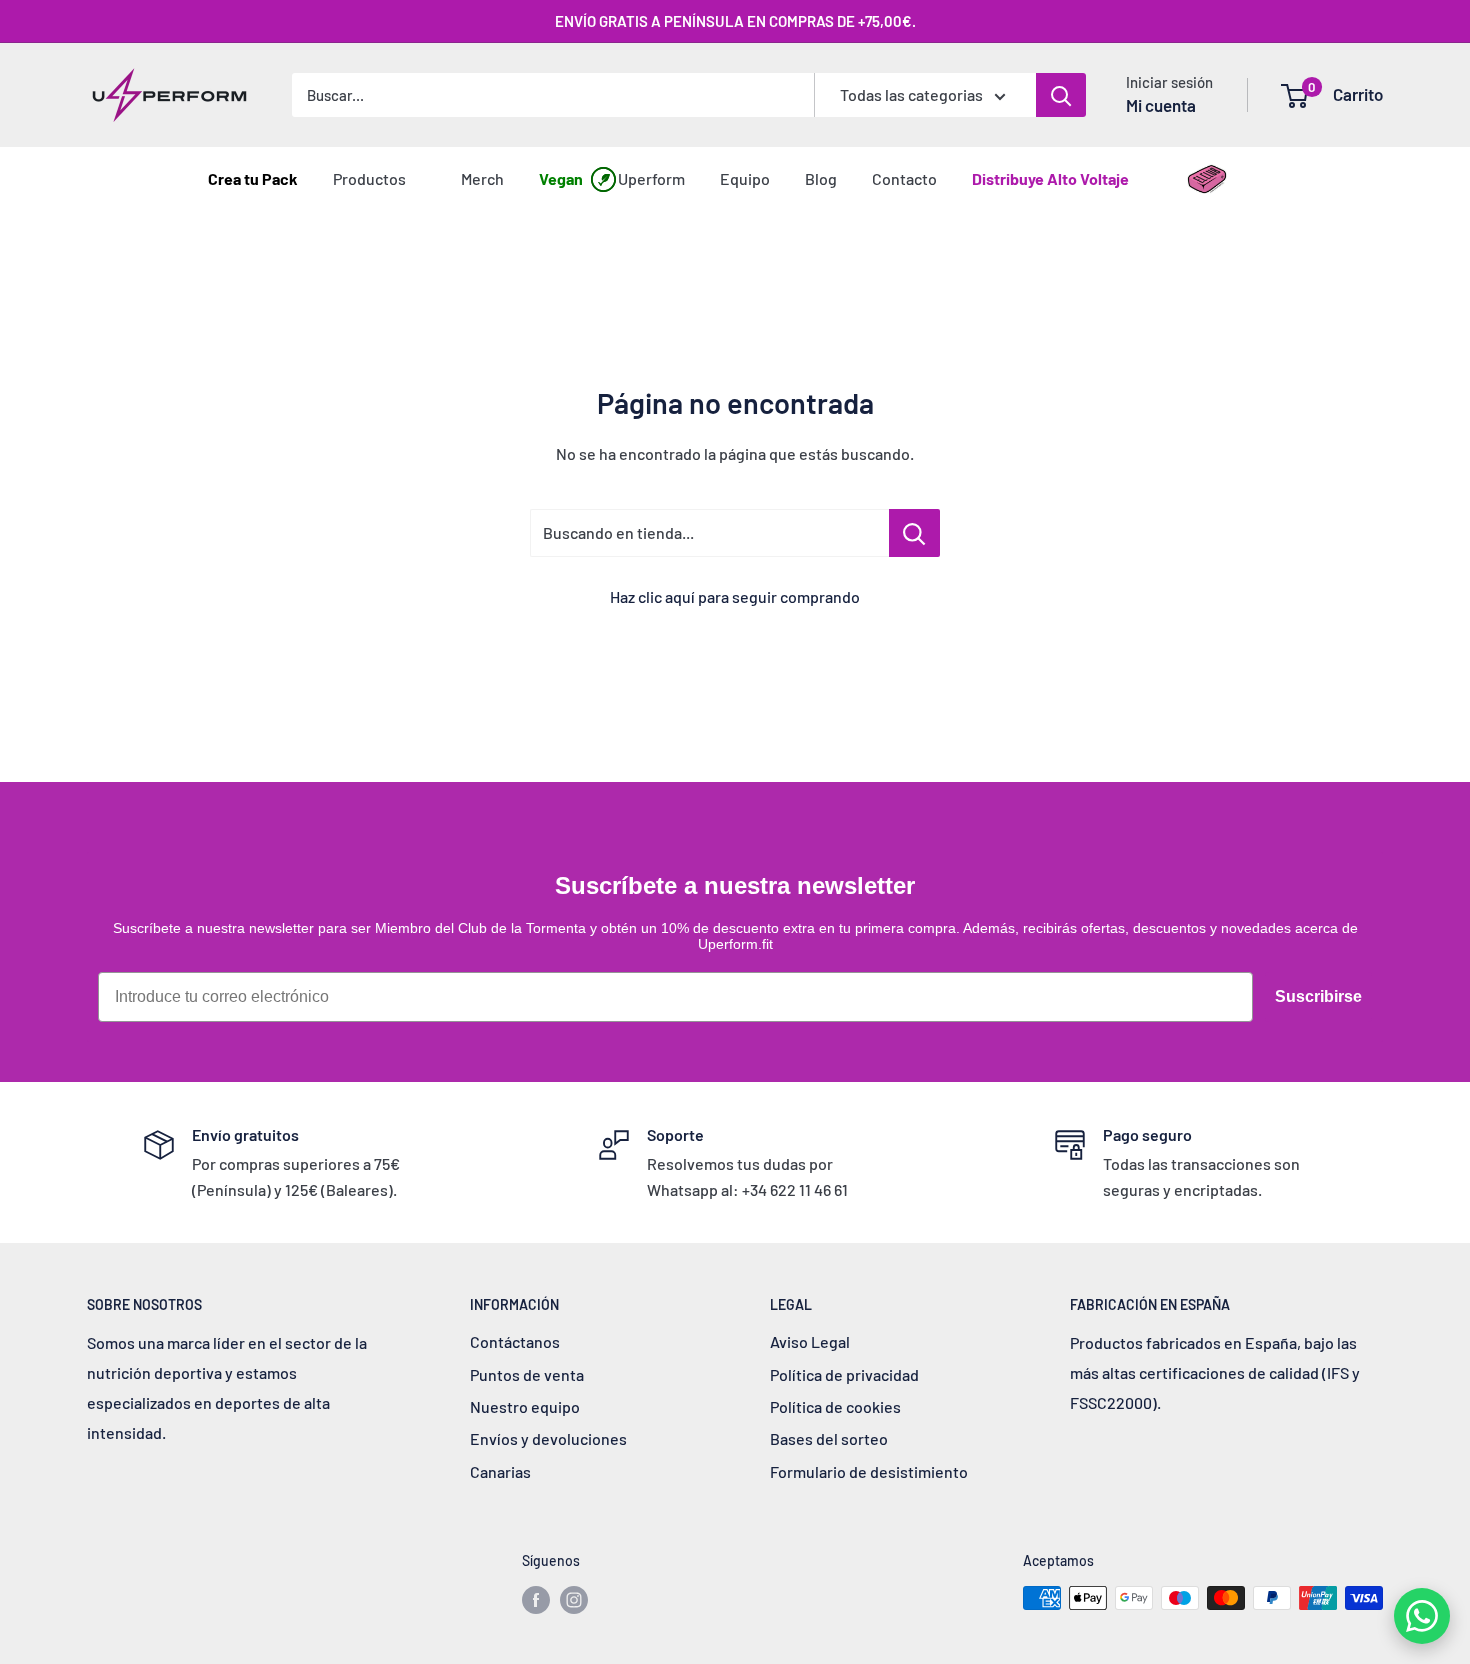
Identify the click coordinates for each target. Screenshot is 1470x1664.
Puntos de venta (527, 1374)
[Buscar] (1061, 95)
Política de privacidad (844, 1374)
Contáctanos (515, 1341)
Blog (821, 178)
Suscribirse (1318, 996)
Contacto (904, 178)
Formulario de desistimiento (869, 1471)
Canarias (500, 1471)
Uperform (651, 178)
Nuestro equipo (525, 1406)
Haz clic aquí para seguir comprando (735, 596)
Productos (369, 178)
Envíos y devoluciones (548, 1438)
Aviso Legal (810, 1341)
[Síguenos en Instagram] (574, 1600)
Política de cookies (835, 1406)
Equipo (745, 178)
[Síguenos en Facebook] (536, 1600)
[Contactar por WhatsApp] (1422, 1616)
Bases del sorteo (829, 1438)
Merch (482, 178)
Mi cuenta (1161, 105)
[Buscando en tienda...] (914, 533)
